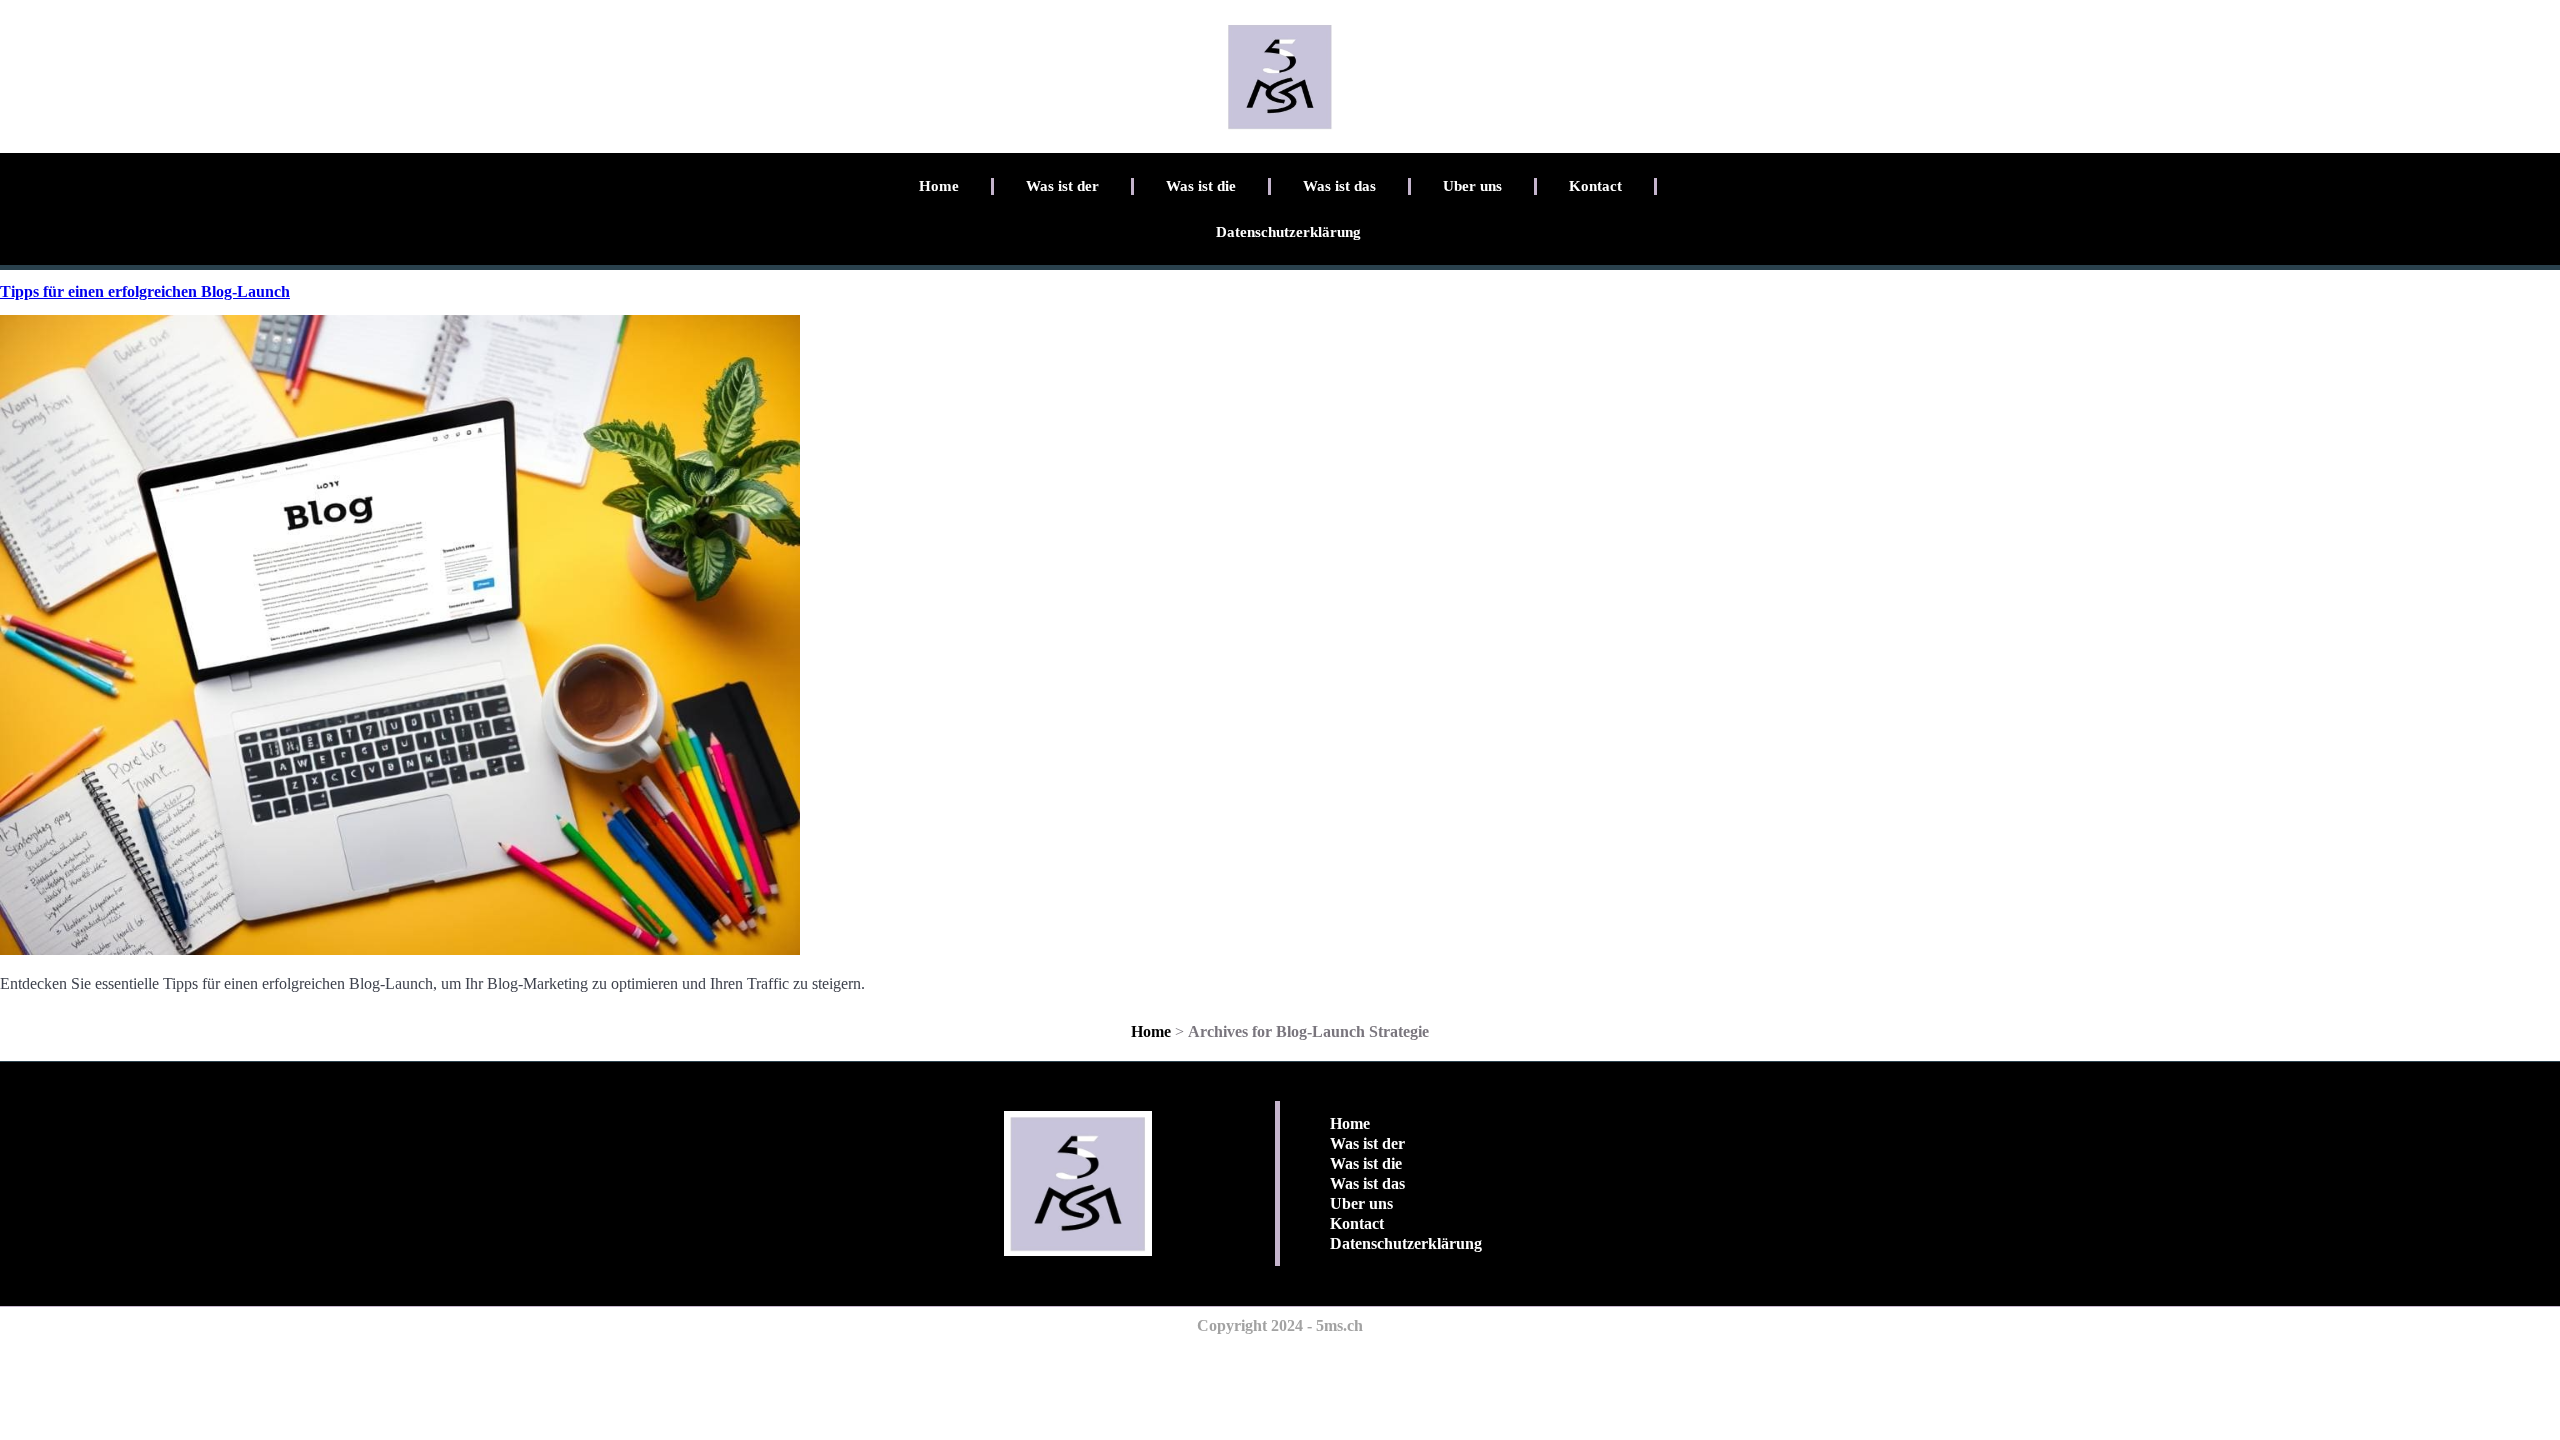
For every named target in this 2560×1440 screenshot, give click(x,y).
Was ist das (1339, 186)
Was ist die (1201, 186)
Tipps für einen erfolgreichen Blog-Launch (145, 291)
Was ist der (1062, 186)
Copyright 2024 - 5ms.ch (1280, 1325)
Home (939, 186)
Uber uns (1472, 186)
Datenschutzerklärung (1288, 232)
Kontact (1595, 186)
